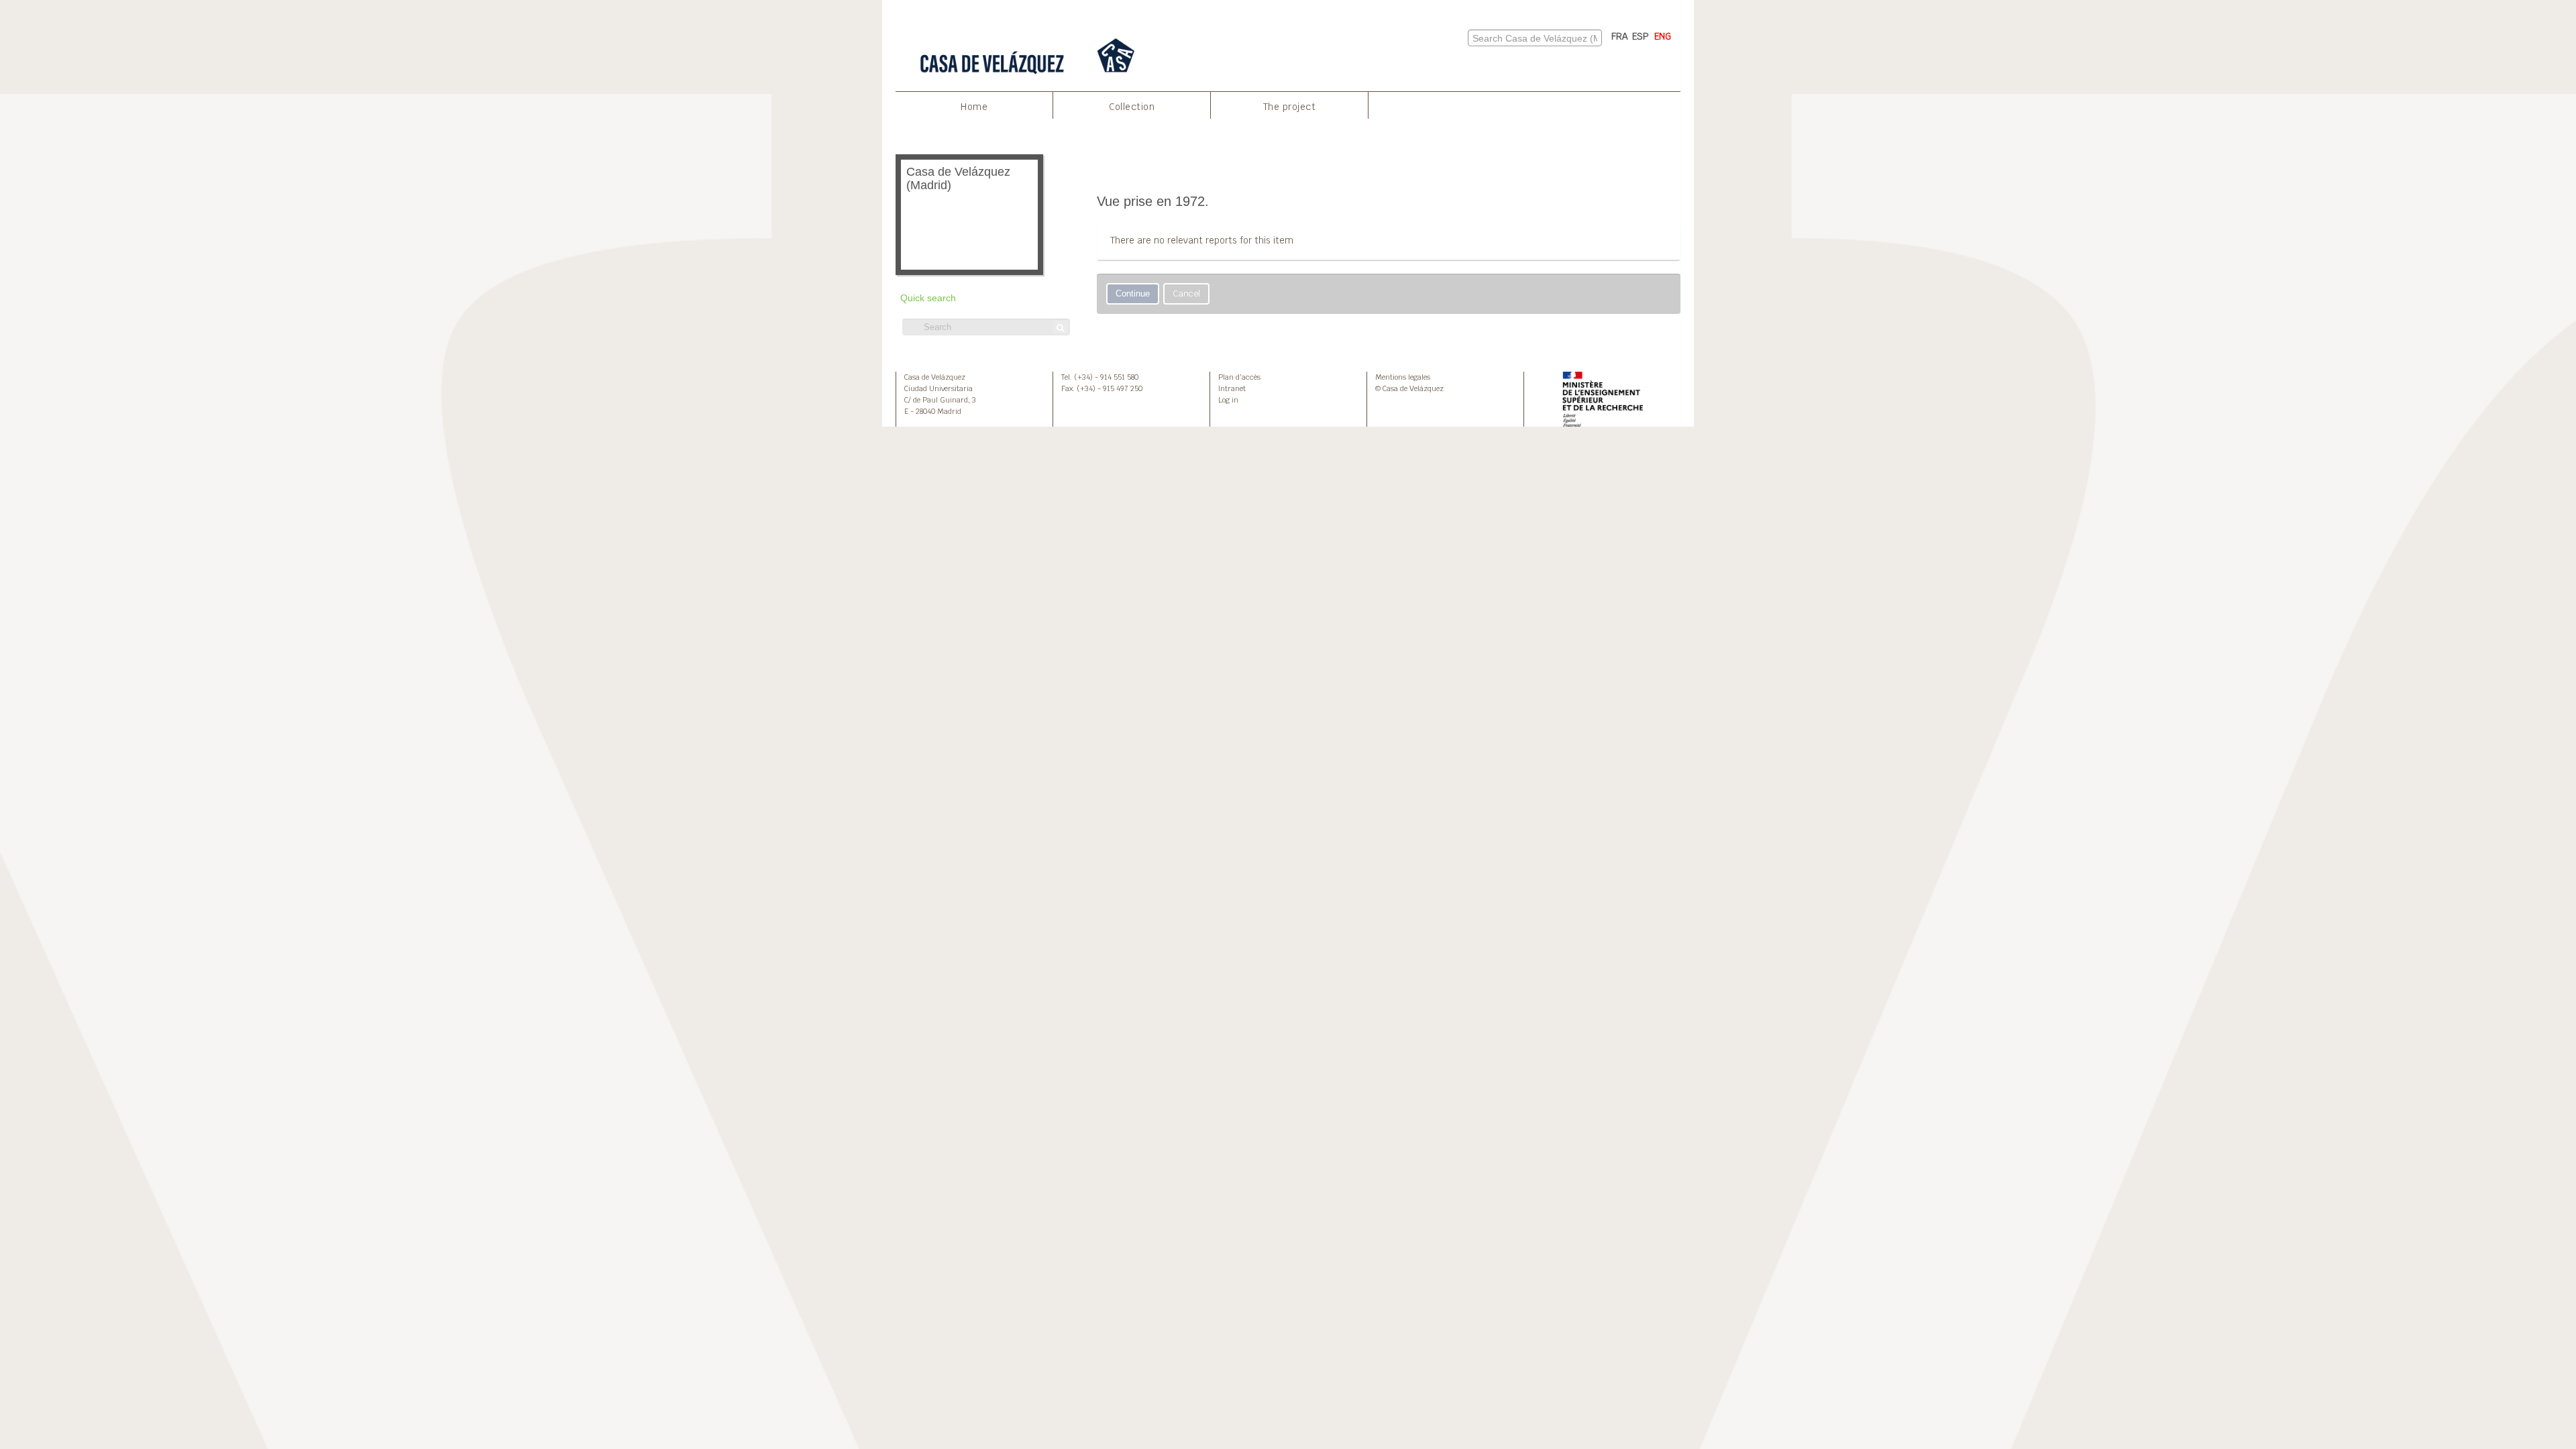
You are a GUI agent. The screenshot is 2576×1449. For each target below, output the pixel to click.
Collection (1132, 107)
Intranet (1232, 388)
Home (974, 107)
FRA (1620, 36)
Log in (1228, 400)
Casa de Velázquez (935, 377)
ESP (1641, 36)
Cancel (1186, 293)
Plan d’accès (1239, 377)
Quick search (928, 298)
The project (1290, 107)
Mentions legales (1403, 377)
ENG (1663, 36)
